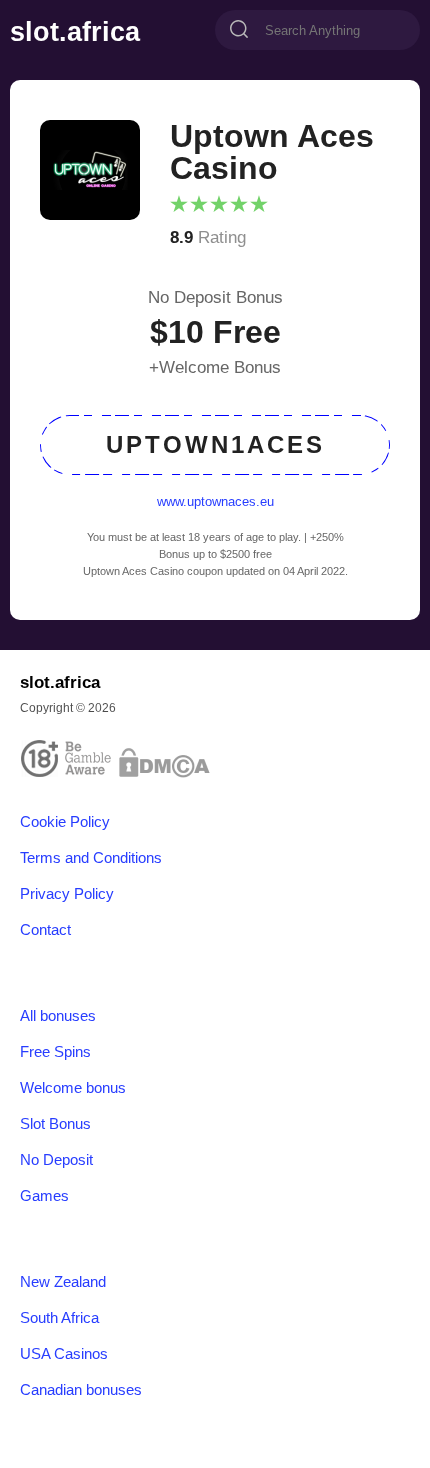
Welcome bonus (73, 1088)
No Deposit (56, 1160)
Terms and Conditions (91, 858)
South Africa (59, 1318)
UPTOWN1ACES (215, 444)
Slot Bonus (55, 1124)
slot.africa (75, 32)
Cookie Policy (65, 822)
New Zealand (63, 1282)
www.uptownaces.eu (215, 501)
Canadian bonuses (81, 1390)
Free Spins (55, 1052)
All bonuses (58, 1016)
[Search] (239, 31)
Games (44, 1196)
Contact (45, 930)
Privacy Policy (67, 894)
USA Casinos (64, 1354)
